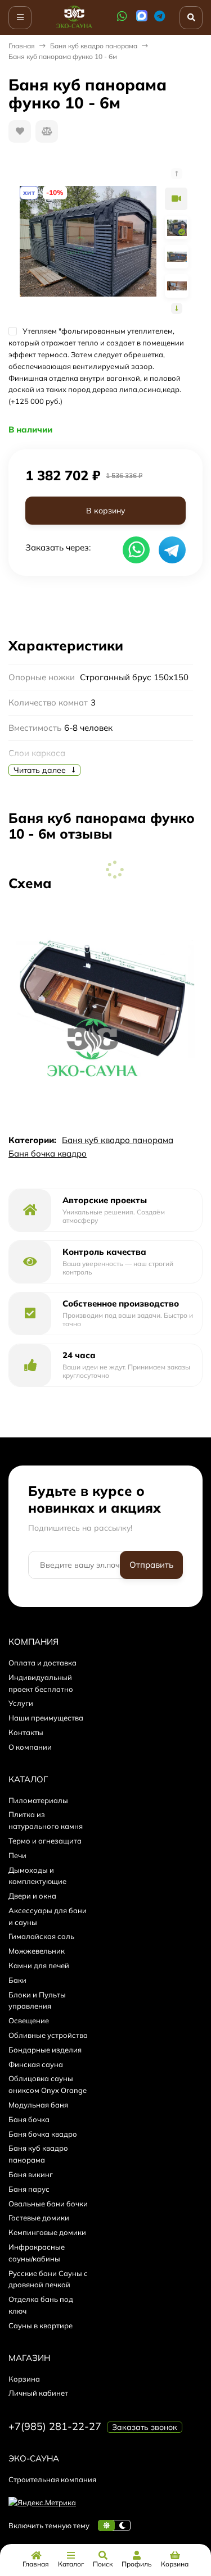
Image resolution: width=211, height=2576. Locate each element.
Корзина (24, 2379)
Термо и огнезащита (45, 1841)
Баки (17, 1980)
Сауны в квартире (41, 2325)
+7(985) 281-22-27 (55, 2426)
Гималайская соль (41, 1936)
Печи (17, 1855)
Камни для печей (39, 1965)
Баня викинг (31, 2174)
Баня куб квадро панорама (94, 46)
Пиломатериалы (38, 1800)
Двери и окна (32, 1896)
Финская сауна (36, 2064)
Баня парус (29, 2189)
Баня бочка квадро (48, 1153)
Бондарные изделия (45, 2050)
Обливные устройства (48, 2035)
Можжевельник (37, 1951)
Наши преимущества (46, 1718)
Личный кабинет (38, 2393)
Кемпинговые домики (47, 2232)
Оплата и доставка (42, 1663)
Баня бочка (29, 2119)
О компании (30, 1747)
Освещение (29, 2020)
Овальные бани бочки (48, 2204)
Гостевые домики (39, 2218)
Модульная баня (38, 2105)
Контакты (26, 1732)
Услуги (21, 1703)
